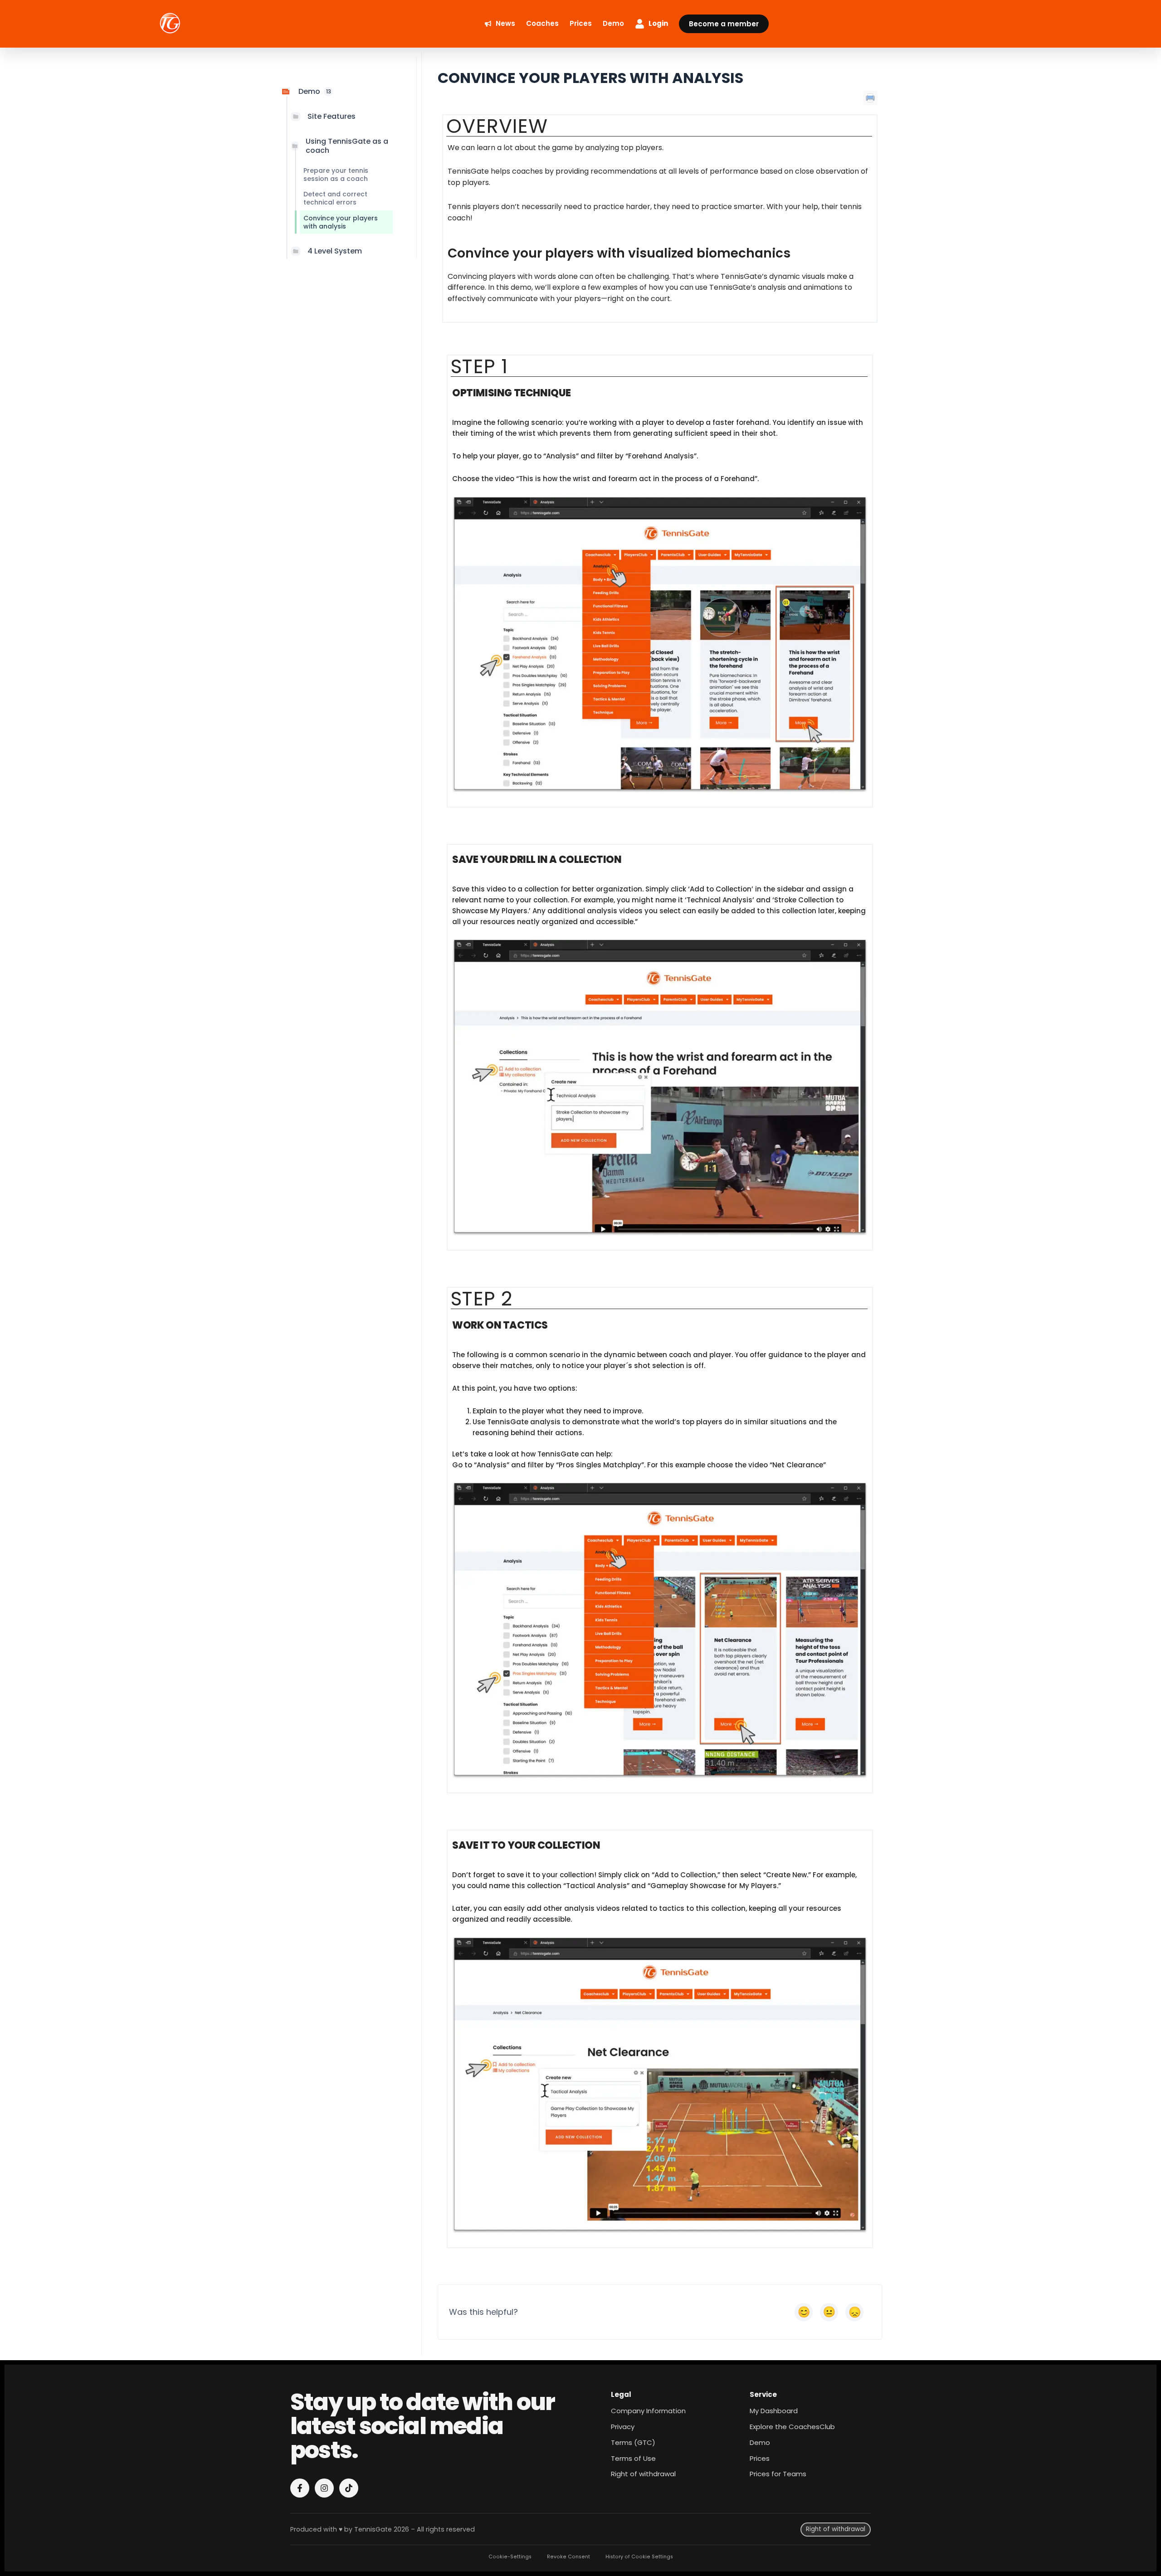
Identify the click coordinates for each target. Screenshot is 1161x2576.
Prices (760, 2458)
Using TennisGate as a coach (347, 146)
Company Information (648, 2411)
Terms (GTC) (633, 2442)
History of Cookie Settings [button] (639, 2557)
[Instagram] (324, 2488)
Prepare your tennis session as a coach (336, 175)
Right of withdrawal (643, 2474)
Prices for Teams (778, 2474)
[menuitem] (500, 24)
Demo (760, 2442)
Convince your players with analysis (341, 222)
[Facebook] (300, 2488)
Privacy (623, 2427)
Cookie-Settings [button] (510, 2557)
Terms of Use (633, 2458)
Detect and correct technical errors (335, 198)
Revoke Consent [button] (568, 2557)
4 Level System (335, 251)
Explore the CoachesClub (792, 2427)
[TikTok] (349, 2488)
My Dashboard (774, 2411)
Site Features (332, 116)
